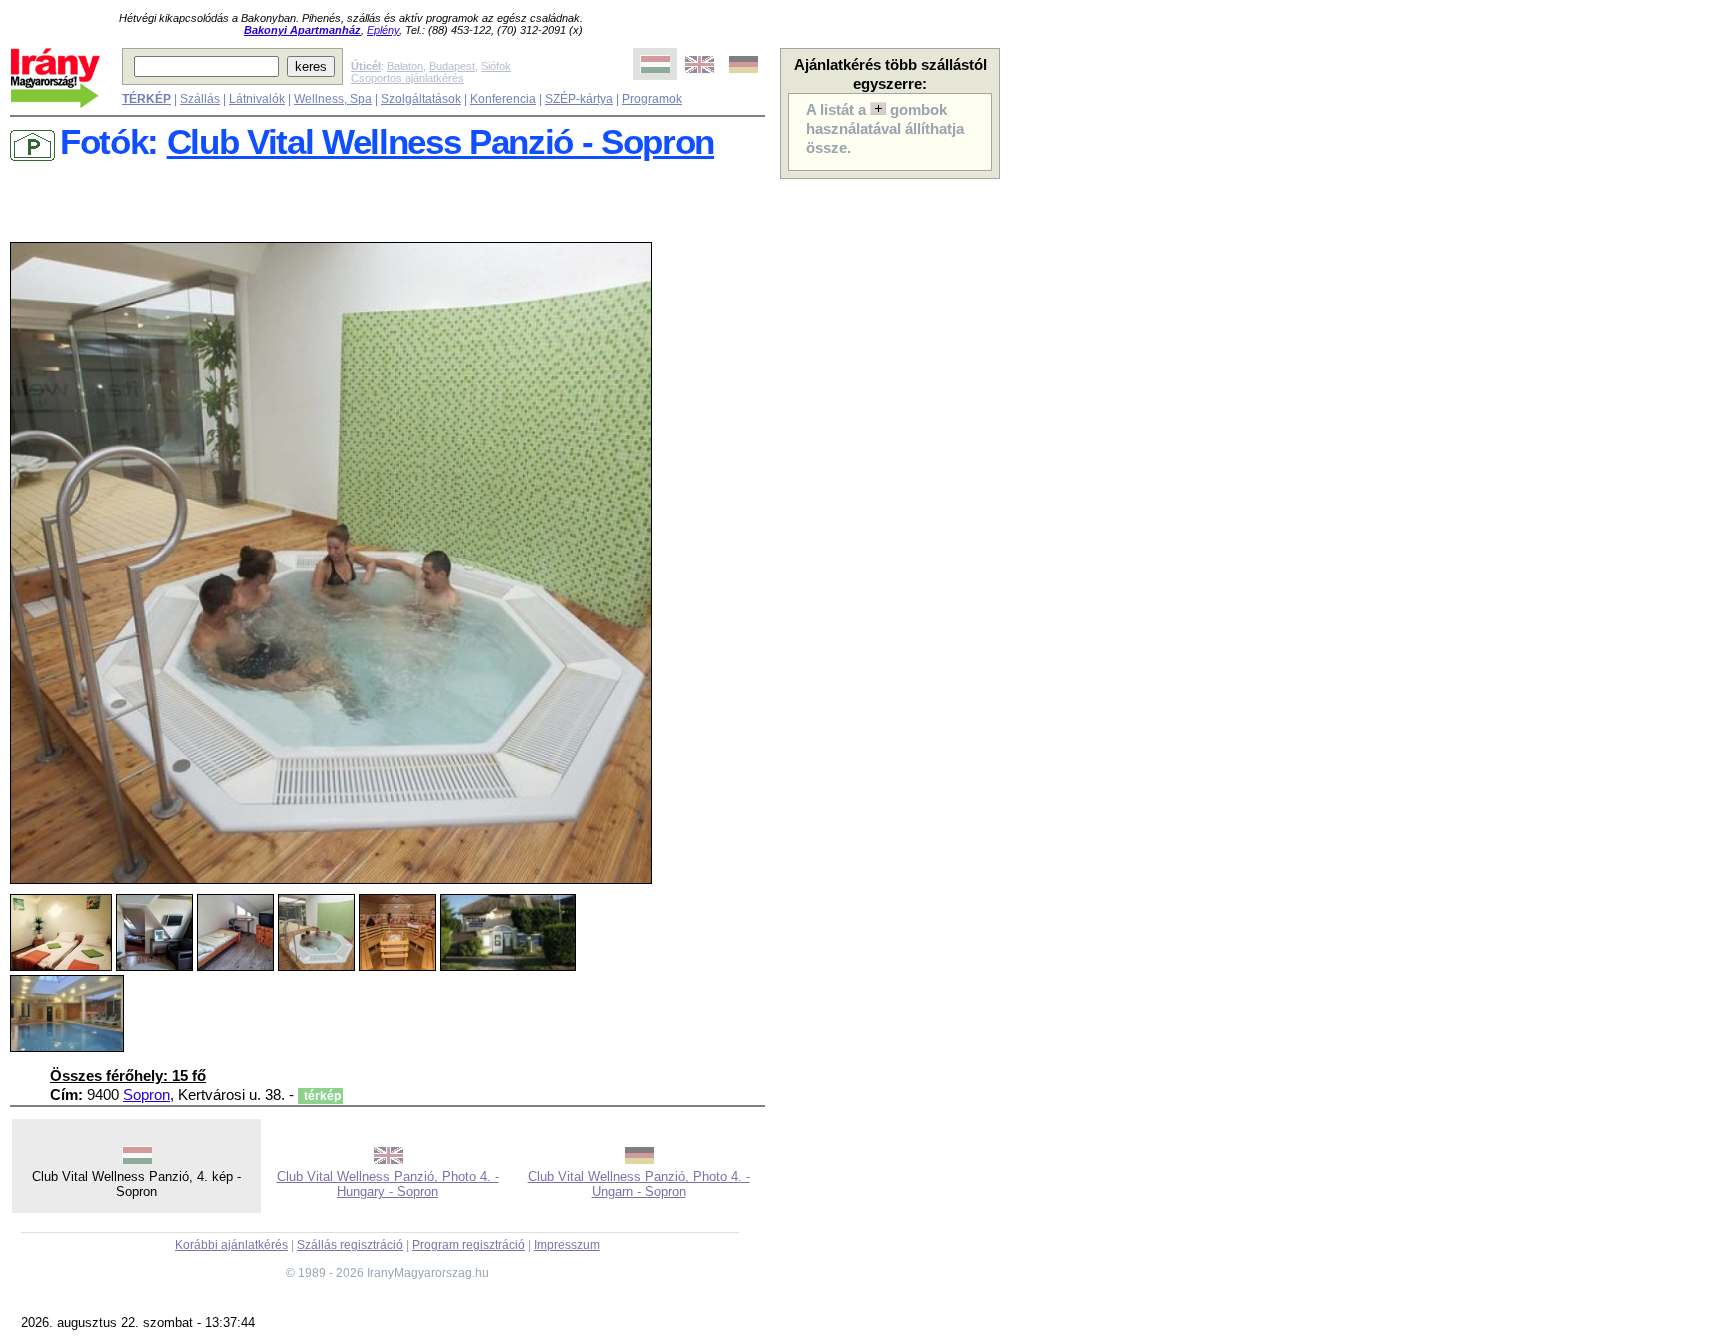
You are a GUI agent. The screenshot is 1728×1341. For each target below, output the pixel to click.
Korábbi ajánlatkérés (231, 1245)
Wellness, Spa (333, 99)
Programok (652, 99)
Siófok (496, 66)
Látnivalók (257, 99)
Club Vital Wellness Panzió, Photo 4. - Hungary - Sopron (388, 1184)
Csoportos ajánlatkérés (407, 78)
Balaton (405, 66)
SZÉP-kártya (579, 99)
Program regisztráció (468, 1245)
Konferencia (503, 99)
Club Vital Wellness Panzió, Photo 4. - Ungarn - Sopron (639, 1184)
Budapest (452, 66)
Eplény (383, 30)
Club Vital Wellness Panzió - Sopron (440, 142)
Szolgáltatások (421, 99)
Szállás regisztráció (350, 1245)
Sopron (146, 1095)
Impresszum (567, 1245)
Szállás (200, 99)
